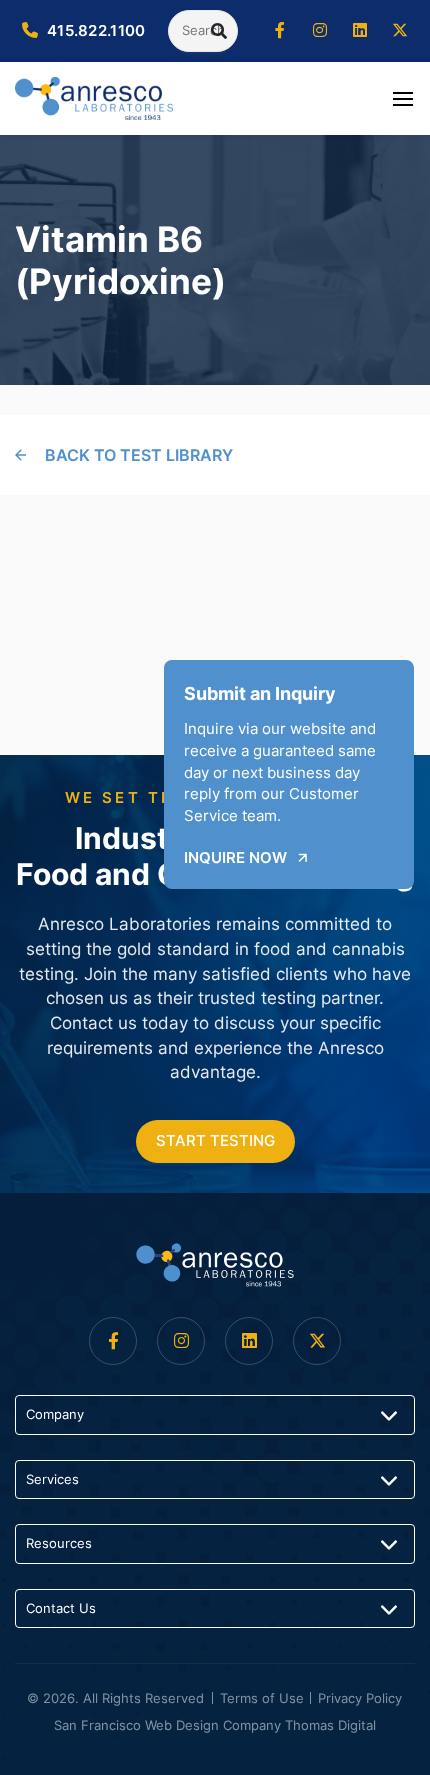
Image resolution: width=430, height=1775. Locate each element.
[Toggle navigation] (403, 98)
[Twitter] (400, 31)
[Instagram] (320, 31)
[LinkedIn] (360, 31)
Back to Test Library (139, 455)
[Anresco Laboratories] (215, 1265)
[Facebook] (280, 31)
